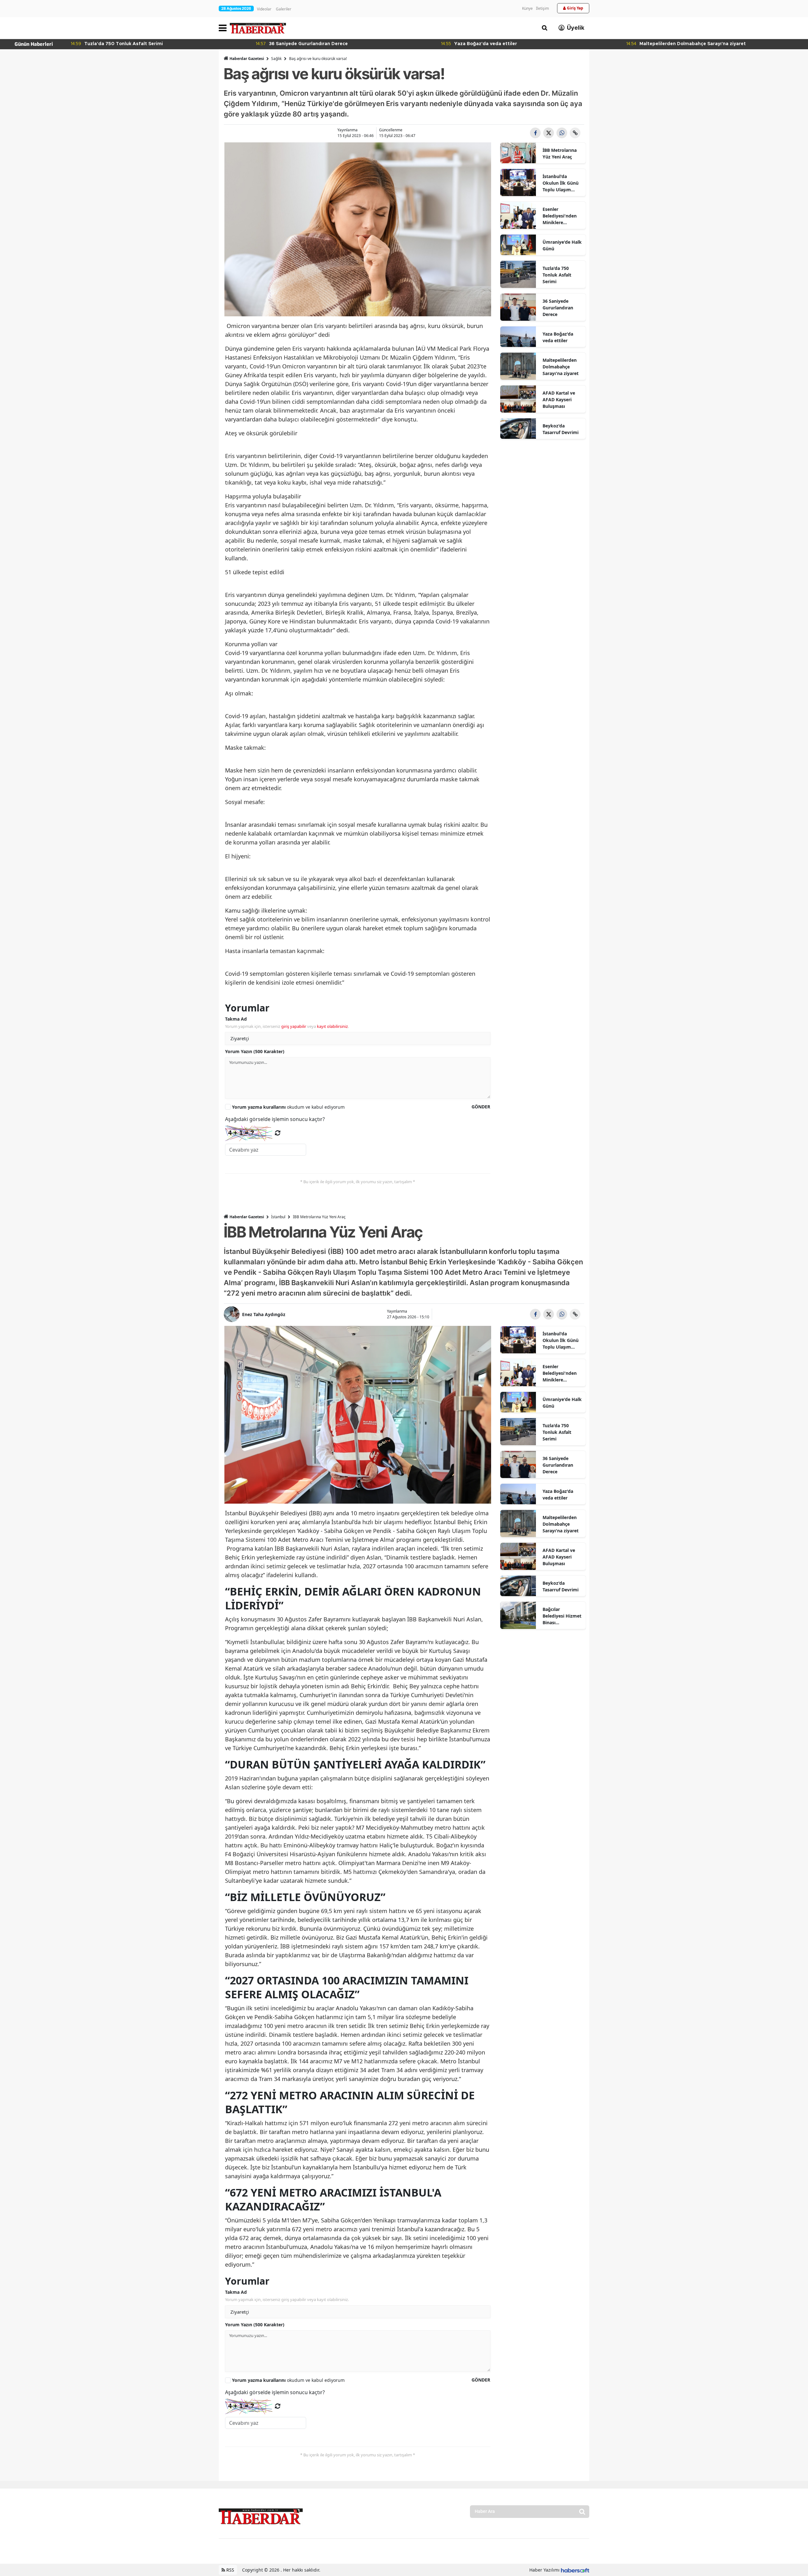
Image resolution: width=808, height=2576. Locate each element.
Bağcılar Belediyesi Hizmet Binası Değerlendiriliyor (562, 1616)
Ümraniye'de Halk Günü (562, 245)
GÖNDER (481, 1107)
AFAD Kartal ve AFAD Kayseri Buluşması (559, 400)
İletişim (542, 8)
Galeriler (284, 9)
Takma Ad (236, 1019)
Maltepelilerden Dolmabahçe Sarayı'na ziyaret (561, 367)
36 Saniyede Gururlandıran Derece (558, 308)
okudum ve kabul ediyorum (288, 1107)
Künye (527, 8)
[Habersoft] (575, 2570)
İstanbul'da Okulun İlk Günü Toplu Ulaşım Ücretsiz (561, 183)
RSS (230, 2570)
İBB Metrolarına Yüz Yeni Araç (560, 153)
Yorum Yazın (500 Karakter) (255, 1051)
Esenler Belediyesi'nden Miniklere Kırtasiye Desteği (561, 216)
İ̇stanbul (278, 1217)
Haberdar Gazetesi (247, 59)
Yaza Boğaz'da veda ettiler (558, 337)
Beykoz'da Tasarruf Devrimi (561, 429)
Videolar (264, 9)
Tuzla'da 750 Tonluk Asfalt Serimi (557, 275)
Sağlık (276, 59)
